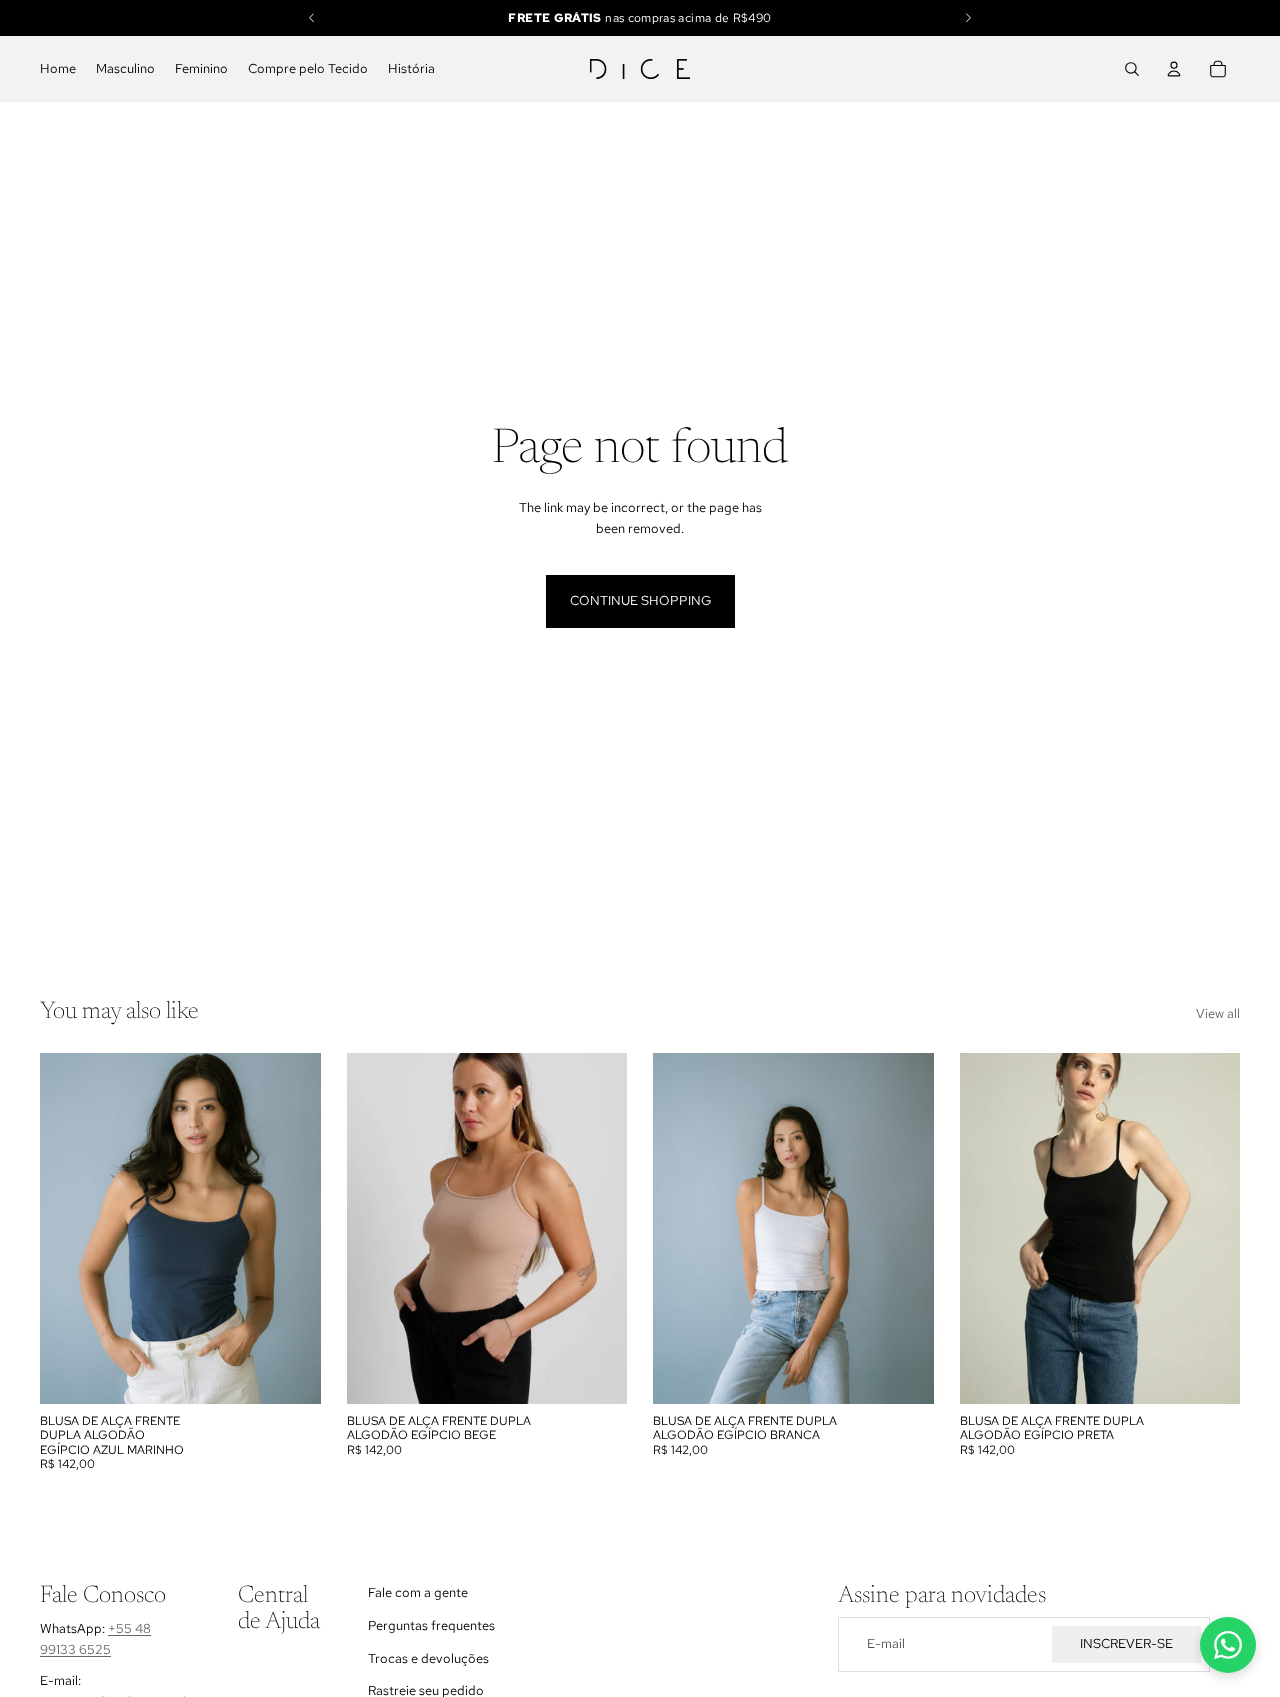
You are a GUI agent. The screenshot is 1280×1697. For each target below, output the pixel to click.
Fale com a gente (418, 1592)
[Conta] (1174, 69)
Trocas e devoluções (428, 1658)
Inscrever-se (1126, 1644)
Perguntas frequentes (431, 1625)
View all (1218, 1013)
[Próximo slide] (904, 1229)
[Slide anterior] (683, 1229)
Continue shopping (640, 600)
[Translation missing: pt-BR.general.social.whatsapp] (1228, 1645)
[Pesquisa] (1132, 69)
